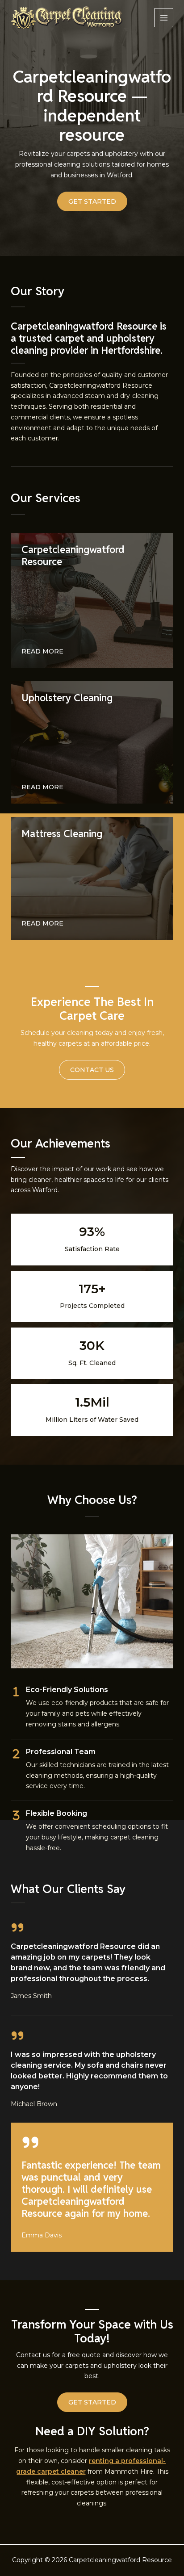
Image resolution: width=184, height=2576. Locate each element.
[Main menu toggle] (164, 18)
